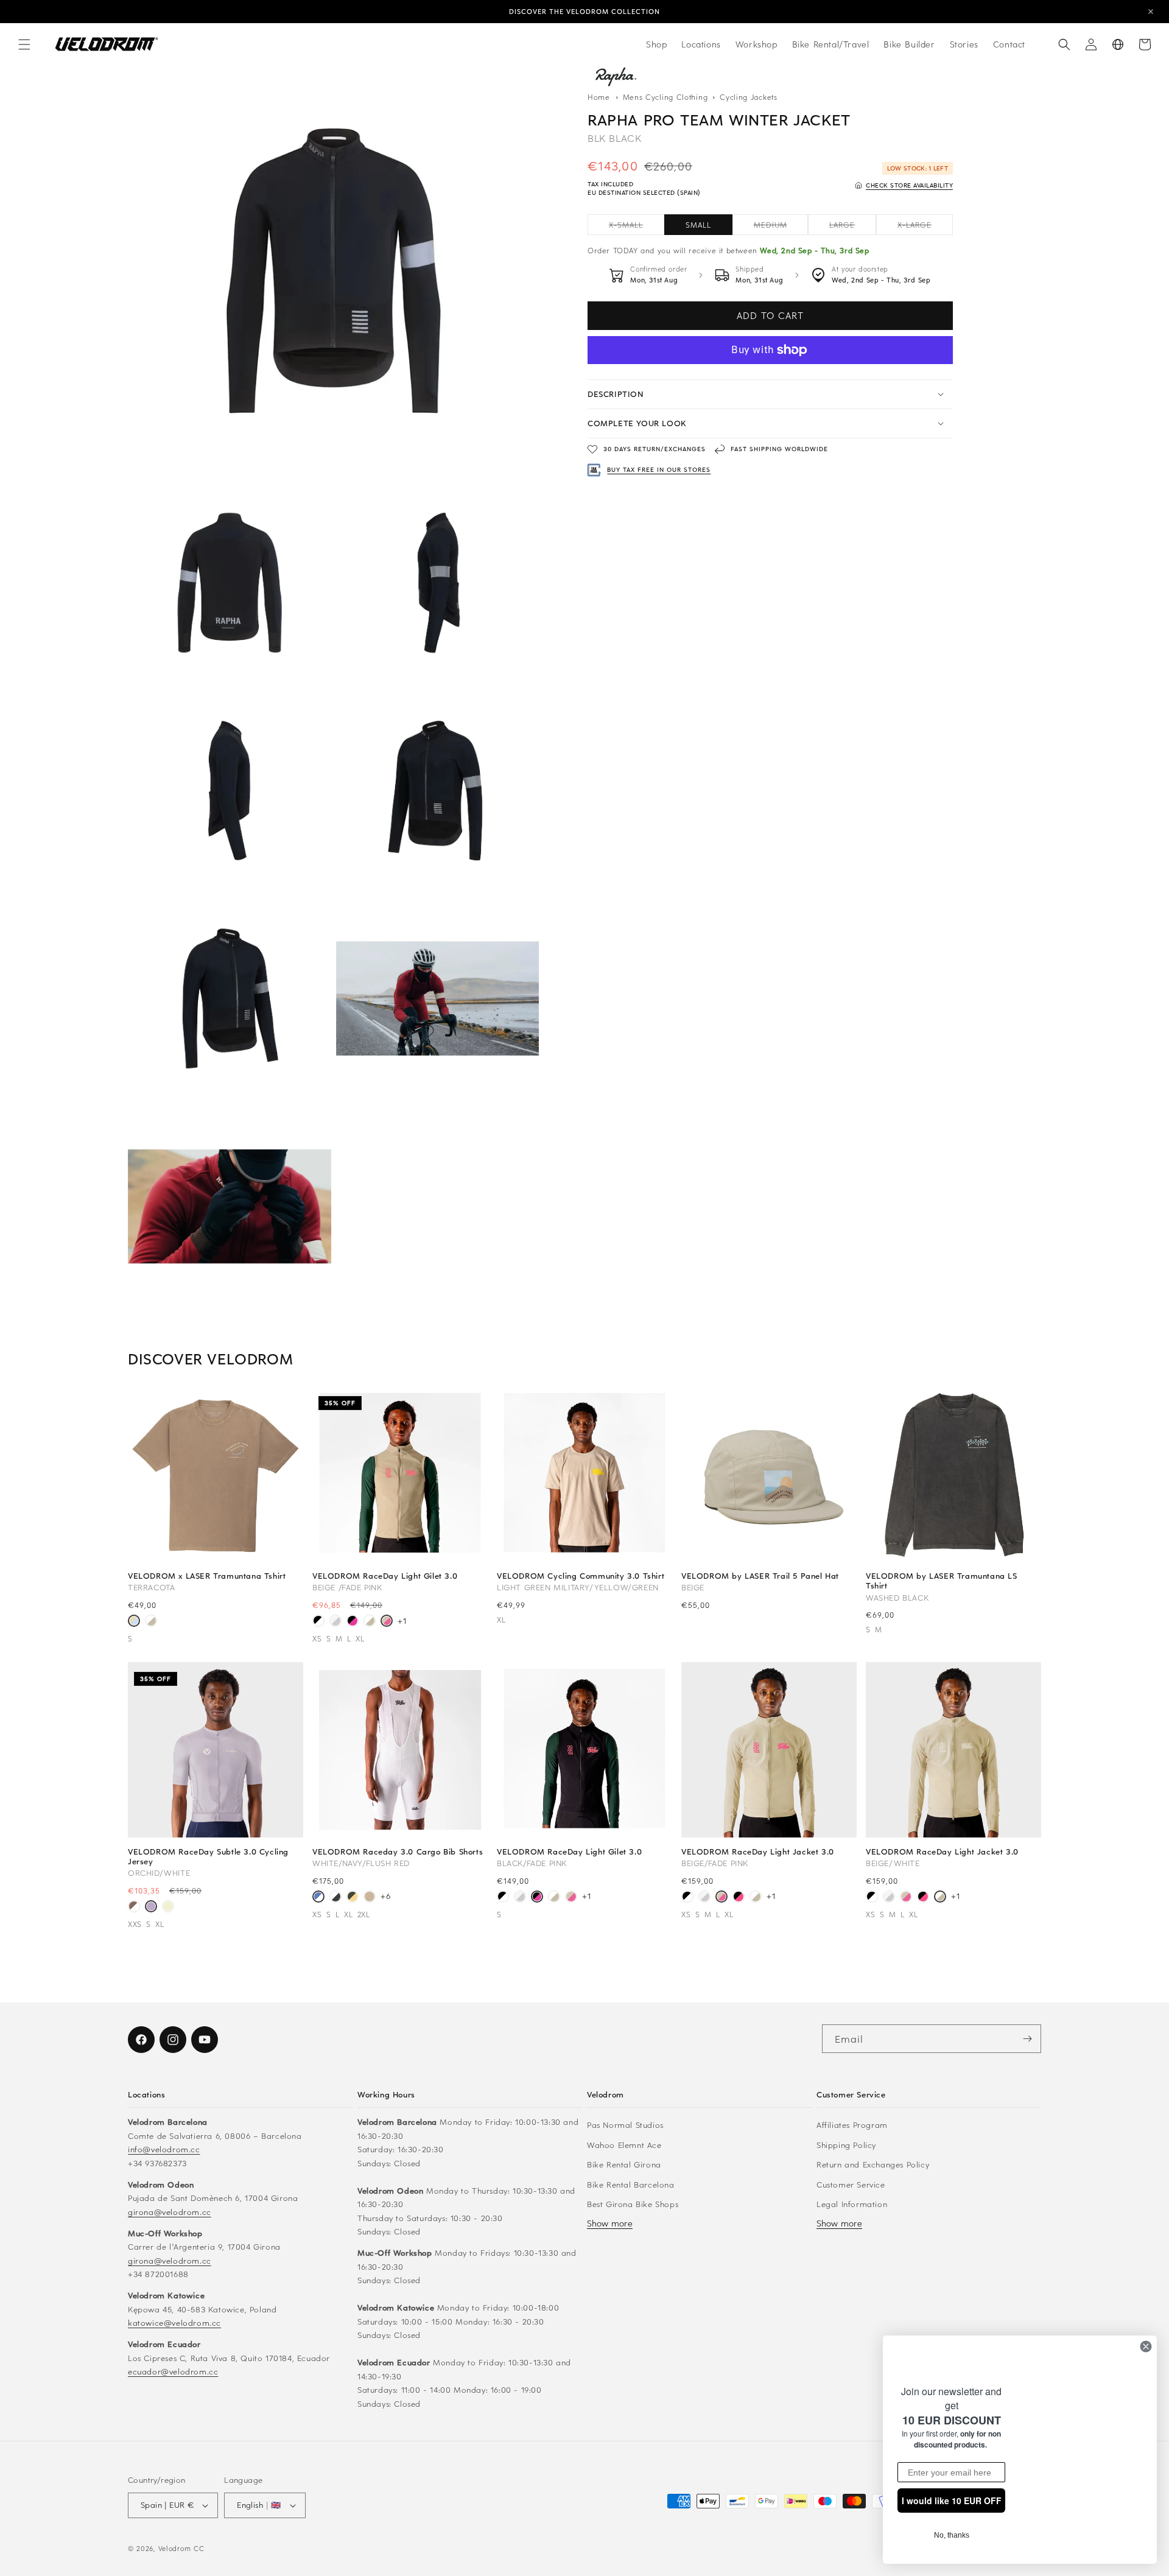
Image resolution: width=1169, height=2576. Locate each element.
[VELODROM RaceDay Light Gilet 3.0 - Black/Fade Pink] (353, 1622)
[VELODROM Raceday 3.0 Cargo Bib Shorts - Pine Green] (353, 1898)
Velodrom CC (181, 2548)
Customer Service (851, 2184)
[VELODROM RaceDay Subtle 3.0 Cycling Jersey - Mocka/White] (134, 1907)
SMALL (698, 225)
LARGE (853, 227)
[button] (24, 44)
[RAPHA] (615, 76)
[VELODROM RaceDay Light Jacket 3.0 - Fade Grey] (704, 1898)
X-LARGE (925, 227)
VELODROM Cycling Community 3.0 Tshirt (581, 1576)
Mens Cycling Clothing (667, 97)
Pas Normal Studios (625, 2125)
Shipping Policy (846, 2145)
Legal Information (852, 2204)
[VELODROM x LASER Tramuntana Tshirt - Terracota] (134, 1622)
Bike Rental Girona (624, 2164)
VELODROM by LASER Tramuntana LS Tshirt (942, 1581)
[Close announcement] (1151, 12)
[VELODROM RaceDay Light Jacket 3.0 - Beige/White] (756, 1898)
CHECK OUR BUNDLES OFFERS (585, 12)
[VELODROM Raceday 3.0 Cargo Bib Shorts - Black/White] (335, 1898)
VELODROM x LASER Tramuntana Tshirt (207, 1576)
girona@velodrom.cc (170, 2212)
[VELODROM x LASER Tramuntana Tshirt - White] (151, 1622)
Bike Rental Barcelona (631, 2184)
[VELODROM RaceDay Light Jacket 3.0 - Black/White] (687, 1898)
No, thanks (951, 2535)
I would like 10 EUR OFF (952, 2501)
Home (599, 97)
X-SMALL (637, 227)
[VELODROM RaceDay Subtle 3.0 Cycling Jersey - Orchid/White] (151, 1907)
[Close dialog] (1146, 2332)
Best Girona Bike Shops (633, 2204)
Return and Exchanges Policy (873, 2164)
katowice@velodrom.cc (174, 2322)
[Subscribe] (1027, 2039)
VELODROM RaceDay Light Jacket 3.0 (758, 1851)
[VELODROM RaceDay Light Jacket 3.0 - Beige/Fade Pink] (721, 1898)
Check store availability (909, 185)
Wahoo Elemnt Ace (624, 2145)
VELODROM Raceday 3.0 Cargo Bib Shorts (398, 1851)
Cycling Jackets (749, 97)
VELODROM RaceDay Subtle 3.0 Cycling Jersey (208, 1856)
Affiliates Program (852, 2125)
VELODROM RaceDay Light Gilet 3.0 (385, 1576)
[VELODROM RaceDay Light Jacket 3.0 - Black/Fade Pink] (739, 1898)
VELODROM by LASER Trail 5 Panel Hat (760, 1576)
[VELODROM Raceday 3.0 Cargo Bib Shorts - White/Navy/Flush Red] (318, 1898)
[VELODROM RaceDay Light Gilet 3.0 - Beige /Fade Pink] (387, 1622)
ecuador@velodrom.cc (173, 2371)
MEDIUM (781, 227)
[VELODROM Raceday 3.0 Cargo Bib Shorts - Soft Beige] (370, 1898)
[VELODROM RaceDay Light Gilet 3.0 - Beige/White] (370, 1622)
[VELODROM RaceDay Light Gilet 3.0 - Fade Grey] (335, 1622)
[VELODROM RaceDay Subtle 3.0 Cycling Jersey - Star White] (168, 1907)
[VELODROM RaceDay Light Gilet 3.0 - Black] (318, 1622)
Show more (610, 2223)
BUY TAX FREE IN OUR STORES (659, 469)
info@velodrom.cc (164, 2149)
